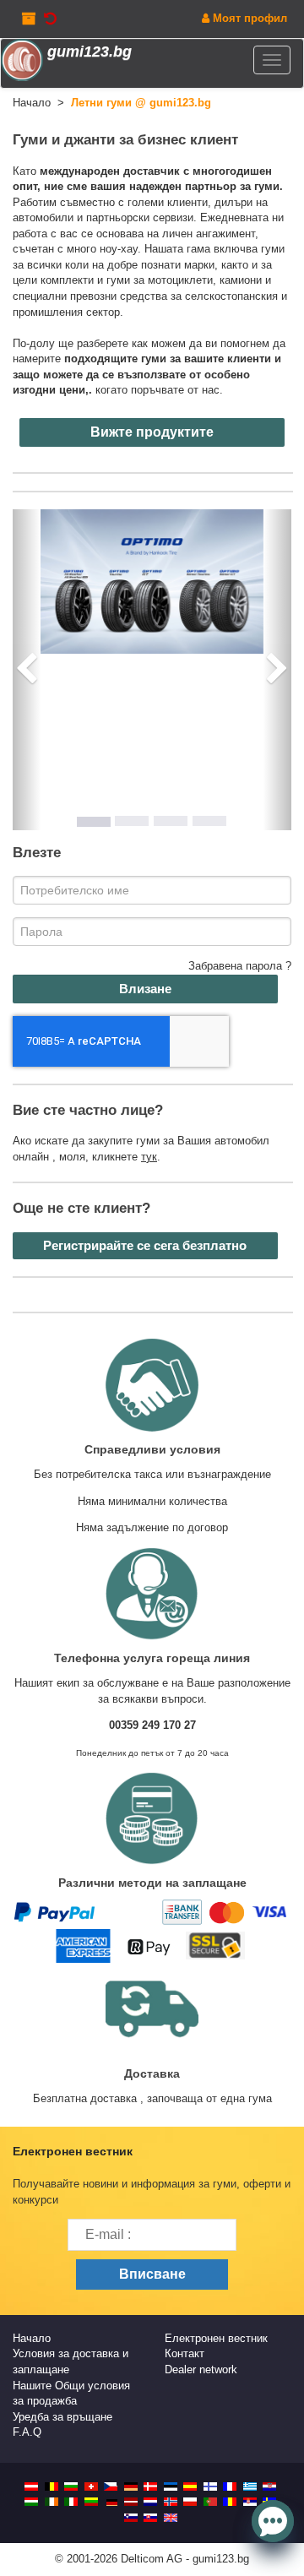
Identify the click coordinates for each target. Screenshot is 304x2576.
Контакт (185, 2353)
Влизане (145, 989)
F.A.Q (27, 2432)
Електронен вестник (216, 2338)
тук (149, 1157)
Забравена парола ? (240, 966)
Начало (32, 2338)
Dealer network (201, 2369)
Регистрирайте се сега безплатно (145, 1245)
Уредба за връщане (62, 2417)
